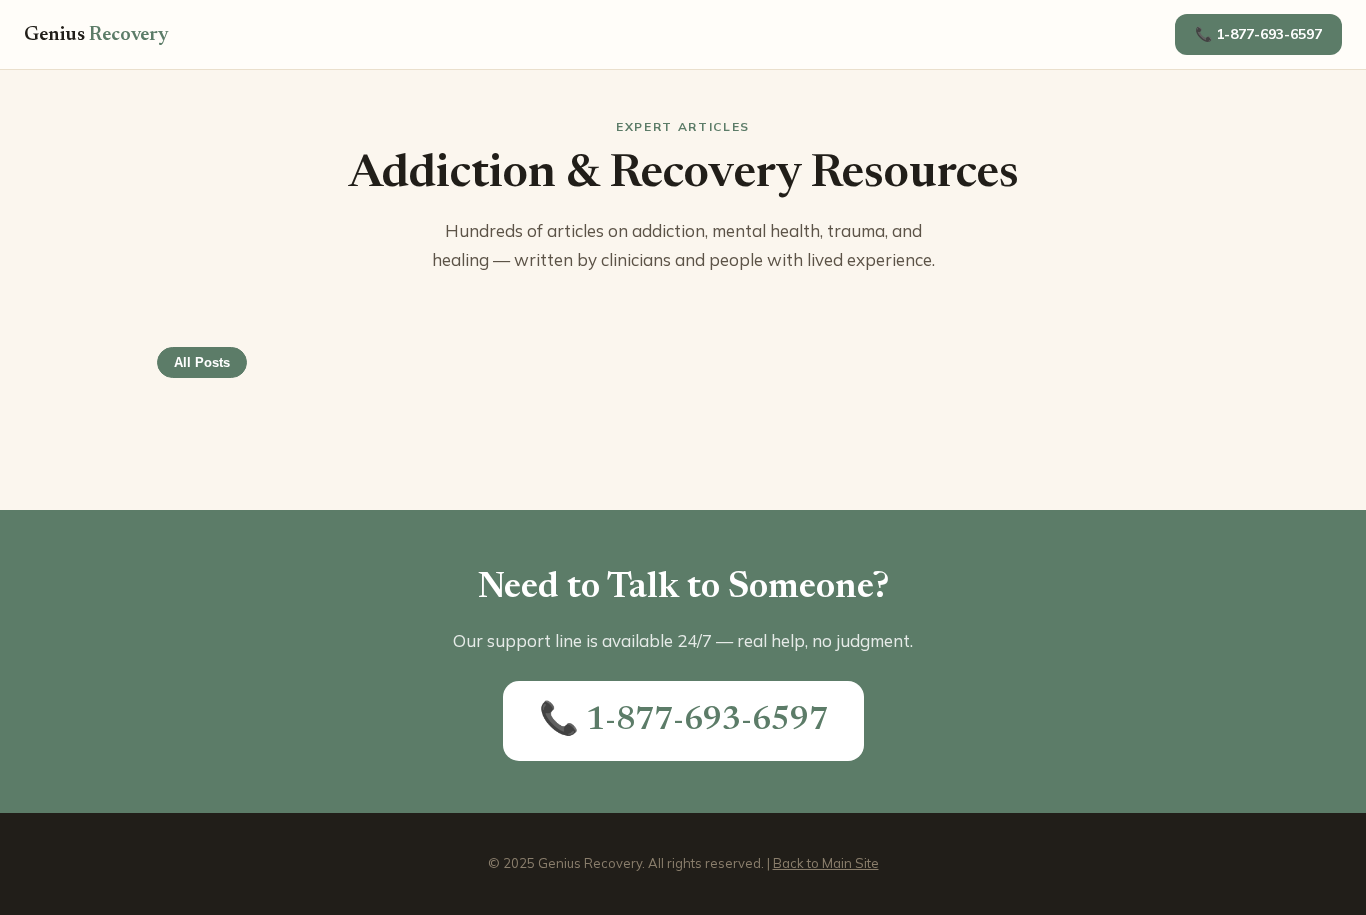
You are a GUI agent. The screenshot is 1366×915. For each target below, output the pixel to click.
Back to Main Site (826, 863)
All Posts (202, 362)
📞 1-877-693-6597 (1258, 34)
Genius (96, 35)
